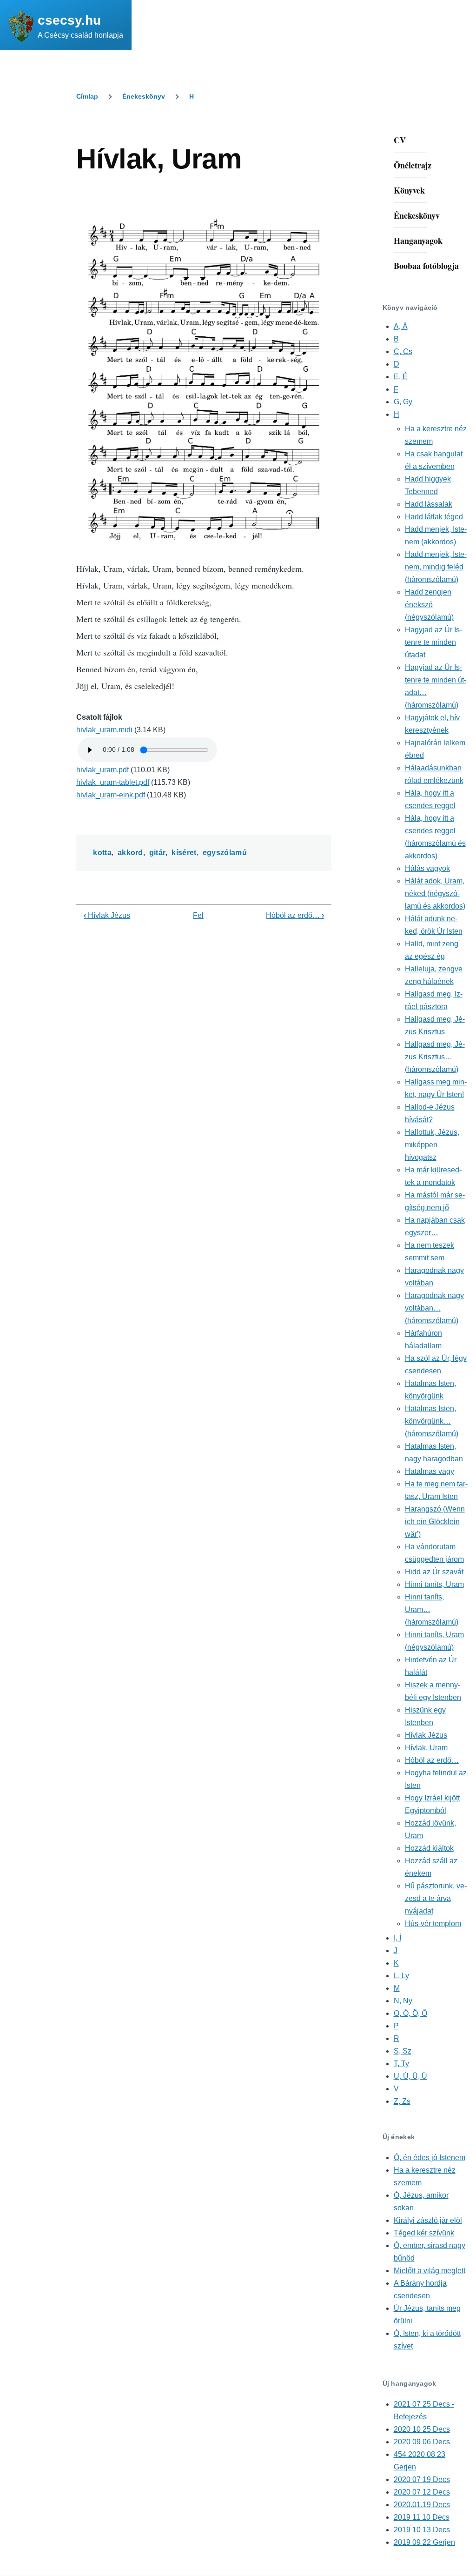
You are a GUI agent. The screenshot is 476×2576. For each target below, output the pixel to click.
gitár (158, 853)
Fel (198, 915)
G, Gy (403, 402)
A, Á (401, 326)
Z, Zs (402, 2101)
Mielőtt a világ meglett (430, 2271)
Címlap (87, 96)
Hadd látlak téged (434, 517)
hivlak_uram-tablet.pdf (113, 782)
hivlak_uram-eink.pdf (111, 795)
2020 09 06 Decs (422, 2442)
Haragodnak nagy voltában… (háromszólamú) (434, 1308)
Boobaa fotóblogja (426, 266)
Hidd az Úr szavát (434, 1572)
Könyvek (409, 190)
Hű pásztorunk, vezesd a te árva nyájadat (436, 1898)
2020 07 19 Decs (422, 2479)
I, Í (397, 1938)
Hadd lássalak (429, 504)
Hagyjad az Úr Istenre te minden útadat (433, 642)
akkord (130, 853)
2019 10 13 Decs (422, 2530)
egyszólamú (225, 853)
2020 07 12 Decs (422, 2492)
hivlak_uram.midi (104, 730)
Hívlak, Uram (426, 1748)
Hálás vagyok (427, 868)
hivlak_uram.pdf (102, 770)
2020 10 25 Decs (422, 2429)
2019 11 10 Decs (422, 2517)
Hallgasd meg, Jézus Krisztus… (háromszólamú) (435, 1057)
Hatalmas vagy (430, 1471)
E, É (401, 377)
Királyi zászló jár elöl (428, 2220)
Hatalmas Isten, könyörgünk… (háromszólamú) (432, 1421)
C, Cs (403, 351)
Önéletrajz (413, 165)
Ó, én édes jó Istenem (430, 2158)
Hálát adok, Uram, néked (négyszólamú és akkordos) (435, 893)
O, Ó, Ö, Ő (410, 2013)
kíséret (184, 853)
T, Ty (401, 2064)
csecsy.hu (69, 20)
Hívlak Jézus (107, 915)
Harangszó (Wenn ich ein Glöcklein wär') (435, 1522)
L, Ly (401, 1976)
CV (400, 140)
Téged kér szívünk (424, 2233)
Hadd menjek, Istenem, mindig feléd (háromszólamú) (436, 567)
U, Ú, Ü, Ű (410, 2076)
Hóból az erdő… (295, 915)
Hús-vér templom (433, 1924)
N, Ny (403, 2001)
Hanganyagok (418, 241)
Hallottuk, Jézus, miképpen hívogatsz (432, 1145)
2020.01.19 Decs (422, 2505)
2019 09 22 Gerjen (424, 2542)
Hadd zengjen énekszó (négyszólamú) (429, 605)
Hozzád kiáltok (429, 1848)
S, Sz (403, 2051)
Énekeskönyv (144, 96)
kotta (102, 853)
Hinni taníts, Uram (434, 1584)
